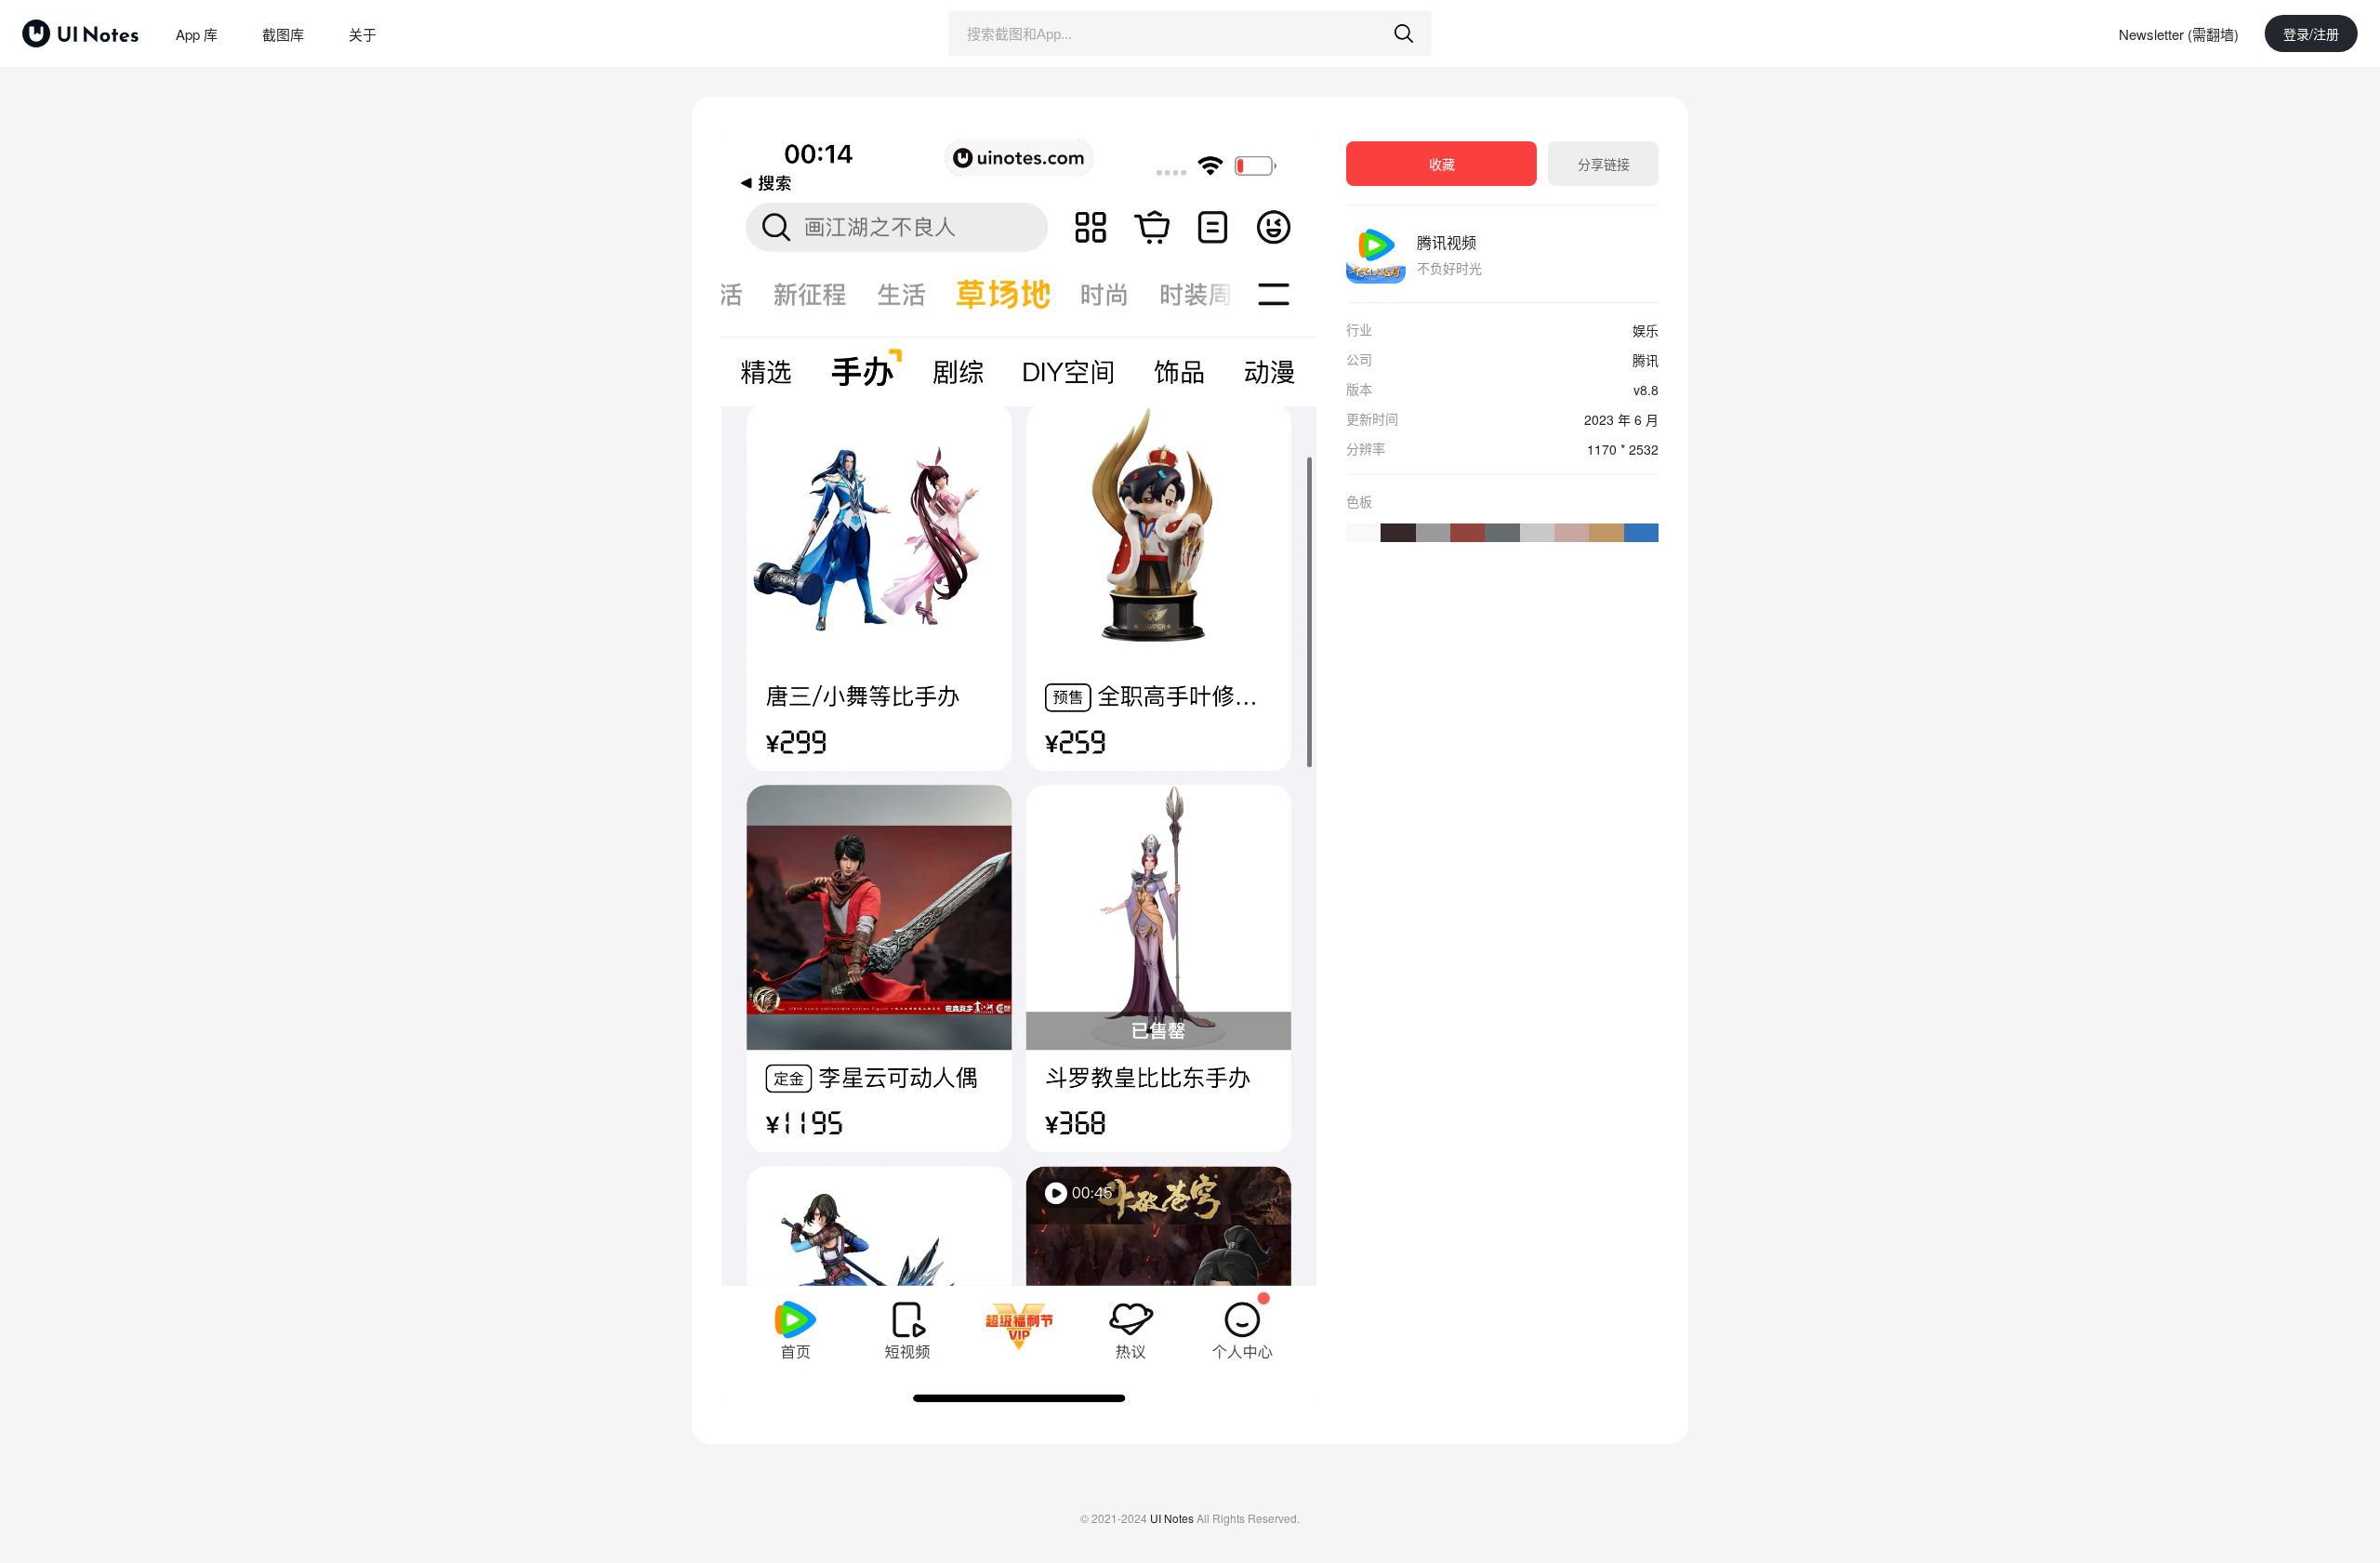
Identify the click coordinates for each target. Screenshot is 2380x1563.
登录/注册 (2311, 33)
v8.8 (1646, 390)
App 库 (197, 34)
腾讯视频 (1447, 242)
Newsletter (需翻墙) (2179, 34)
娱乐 (1646, 330)
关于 (363, 34)
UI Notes (1172, 1518)
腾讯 (1646, 360)
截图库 (283, 34)
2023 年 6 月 (1621, 419)
